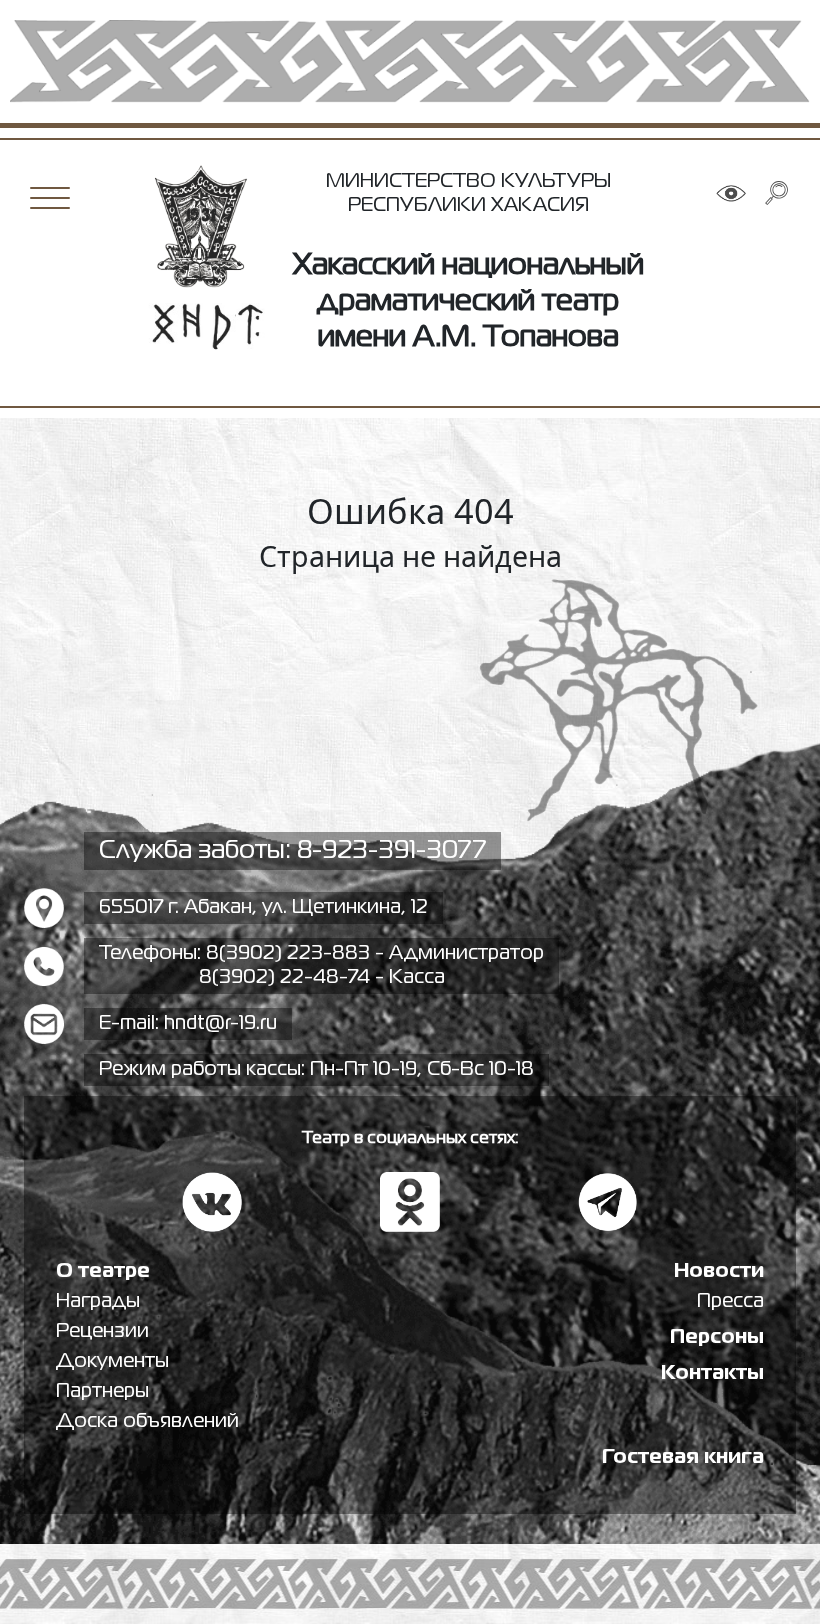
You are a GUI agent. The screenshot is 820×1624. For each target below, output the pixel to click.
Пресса (730, 1301)
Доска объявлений (147, 1421)
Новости (719, 1271)
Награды (98, 1301)
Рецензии (102, 1331)
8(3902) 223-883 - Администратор (375, 953)
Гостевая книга (683, 1457)
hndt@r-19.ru (220, 1023)
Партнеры (102, 1391)
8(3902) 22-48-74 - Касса (322, 977)
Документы (112, 1361)
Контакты (712, 1373)
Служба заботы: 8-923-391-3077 (292, 851)
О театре (103, 1271)
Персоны (717, 1337)
